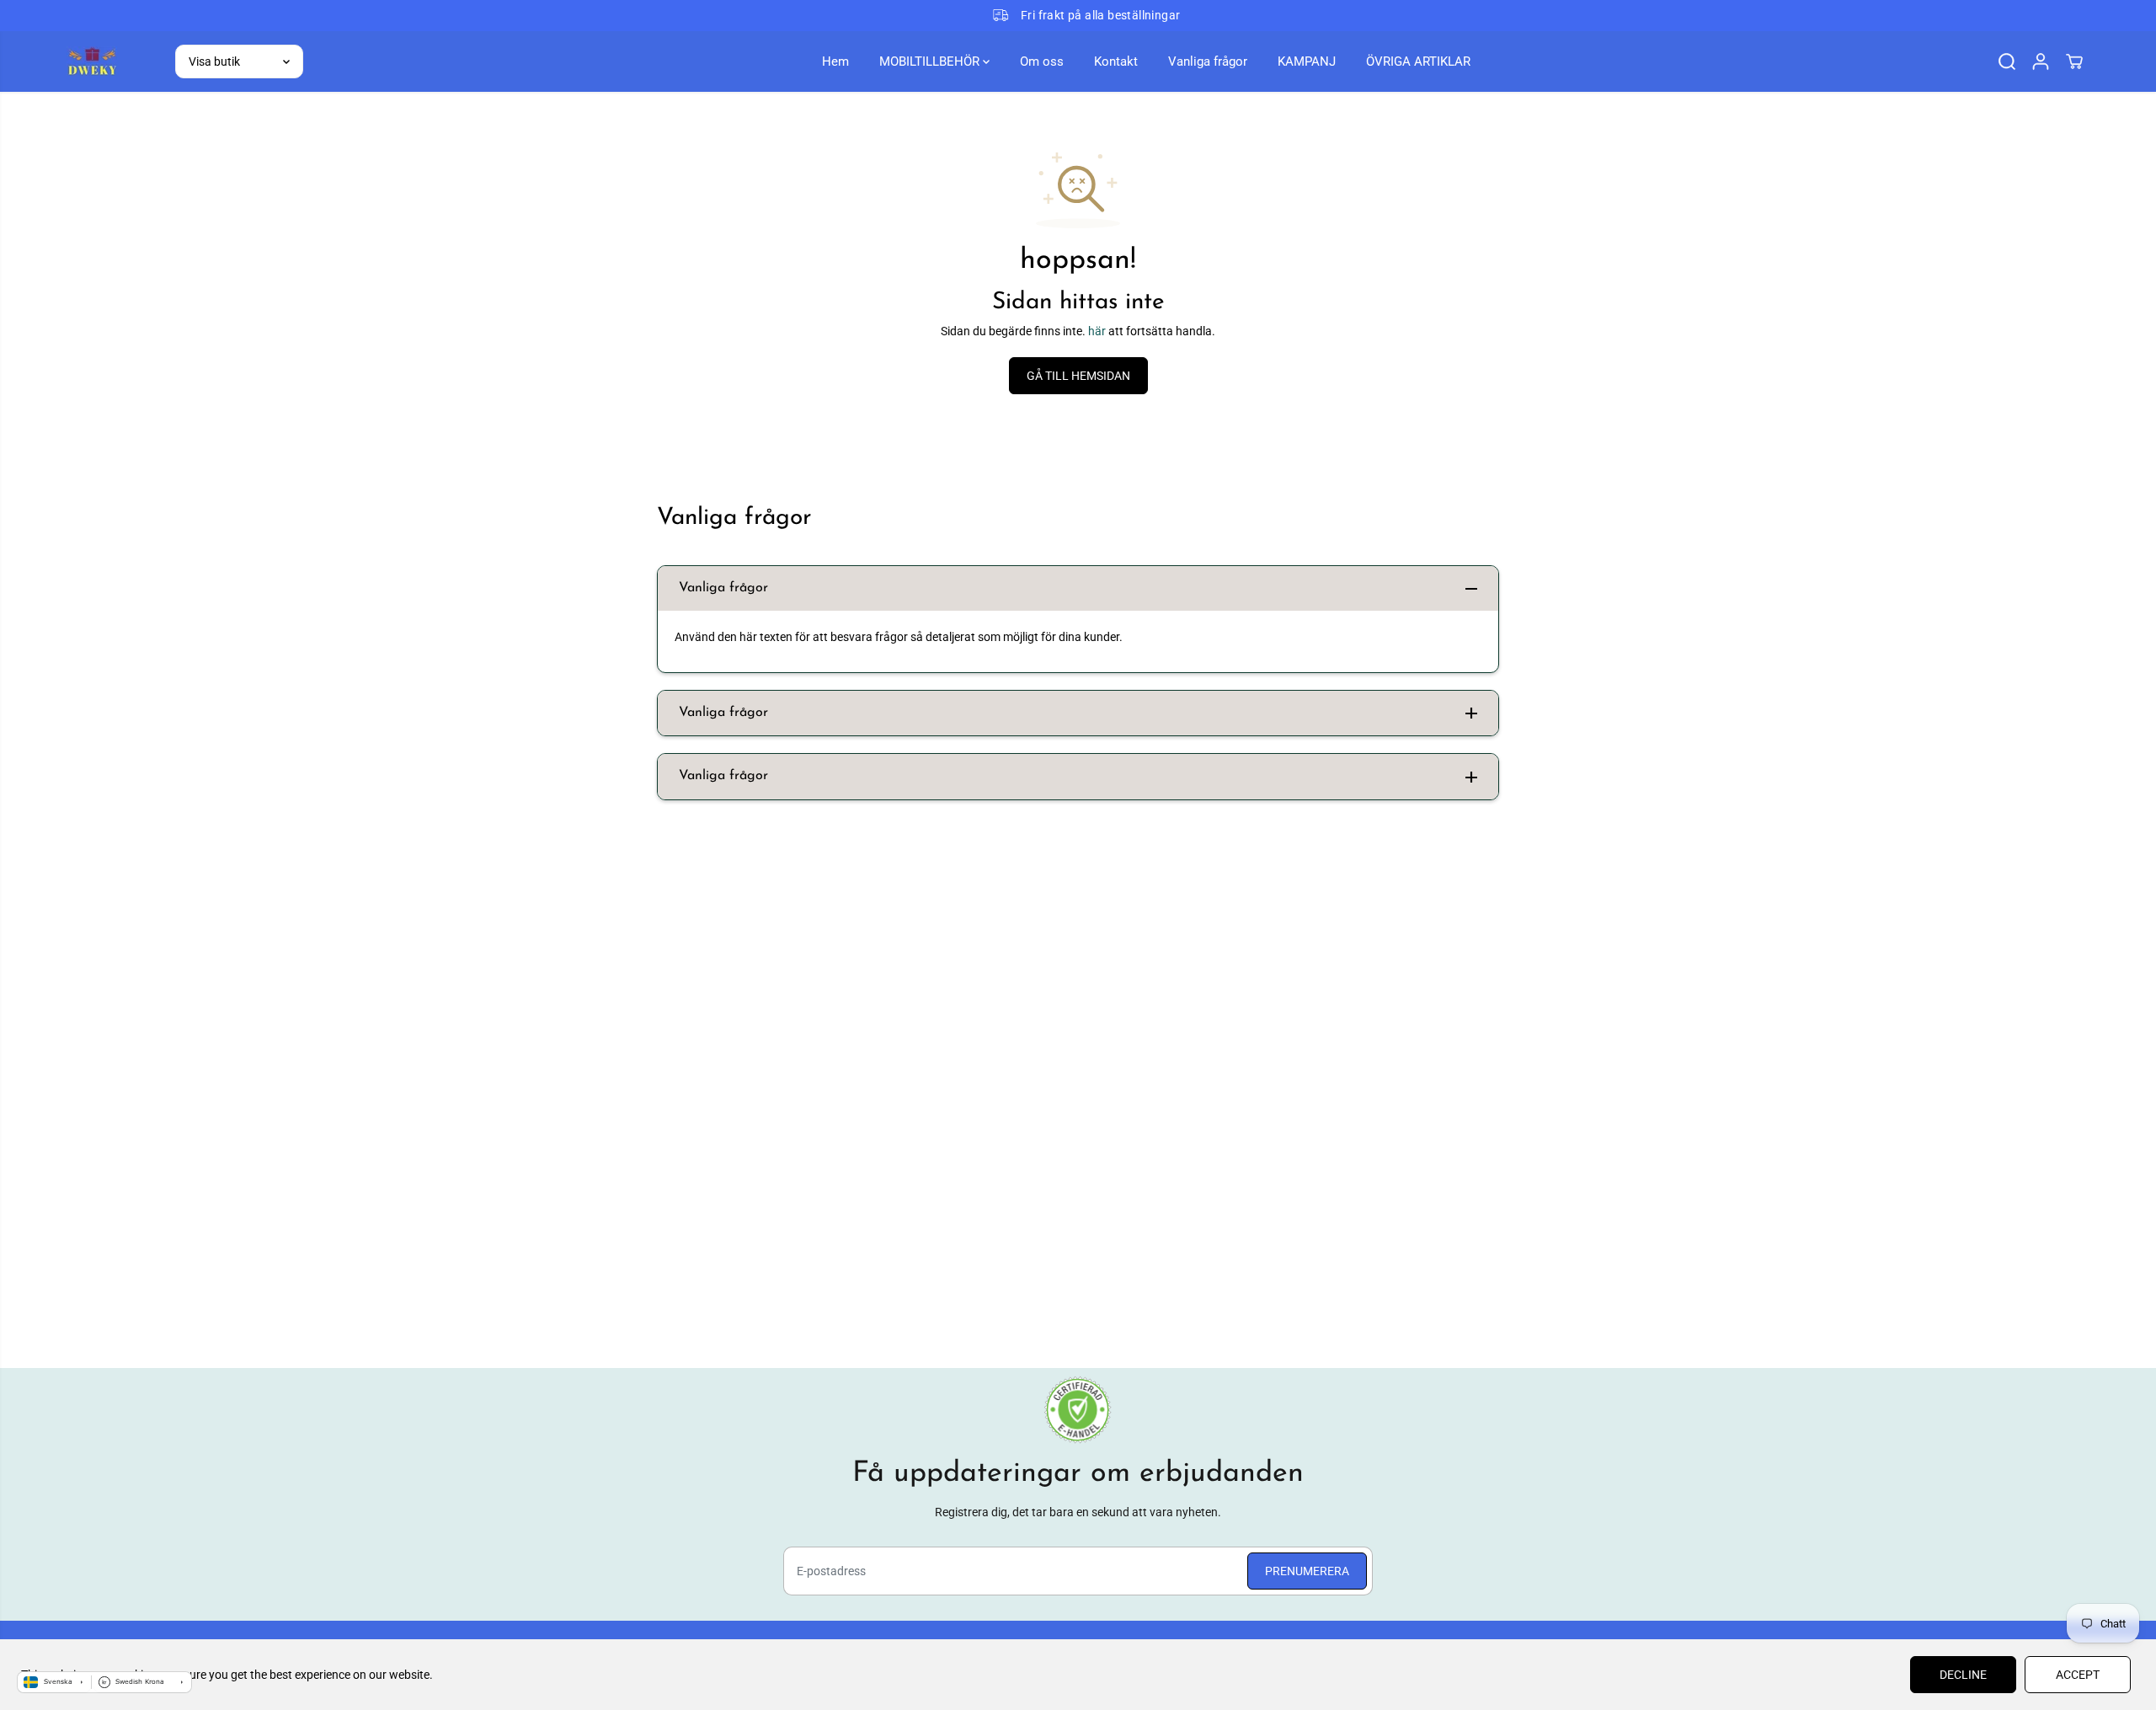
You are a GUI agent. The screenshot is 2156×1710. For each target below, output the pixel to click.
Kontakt (1116, 61)
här (1097, 331)
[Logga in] (2041, 61)
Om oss (1042, 61)
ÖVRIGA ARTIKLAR (1418, 61)
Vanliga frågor (1208, 61)
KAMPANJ (1307, 61)
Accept (2078, 1675)
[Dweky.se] (92, 61)
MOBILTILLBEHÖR (931, 61)
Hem (835, 61)
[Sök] (2007, 61)
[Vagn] (2074, 61)
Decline (1963, 1675)
